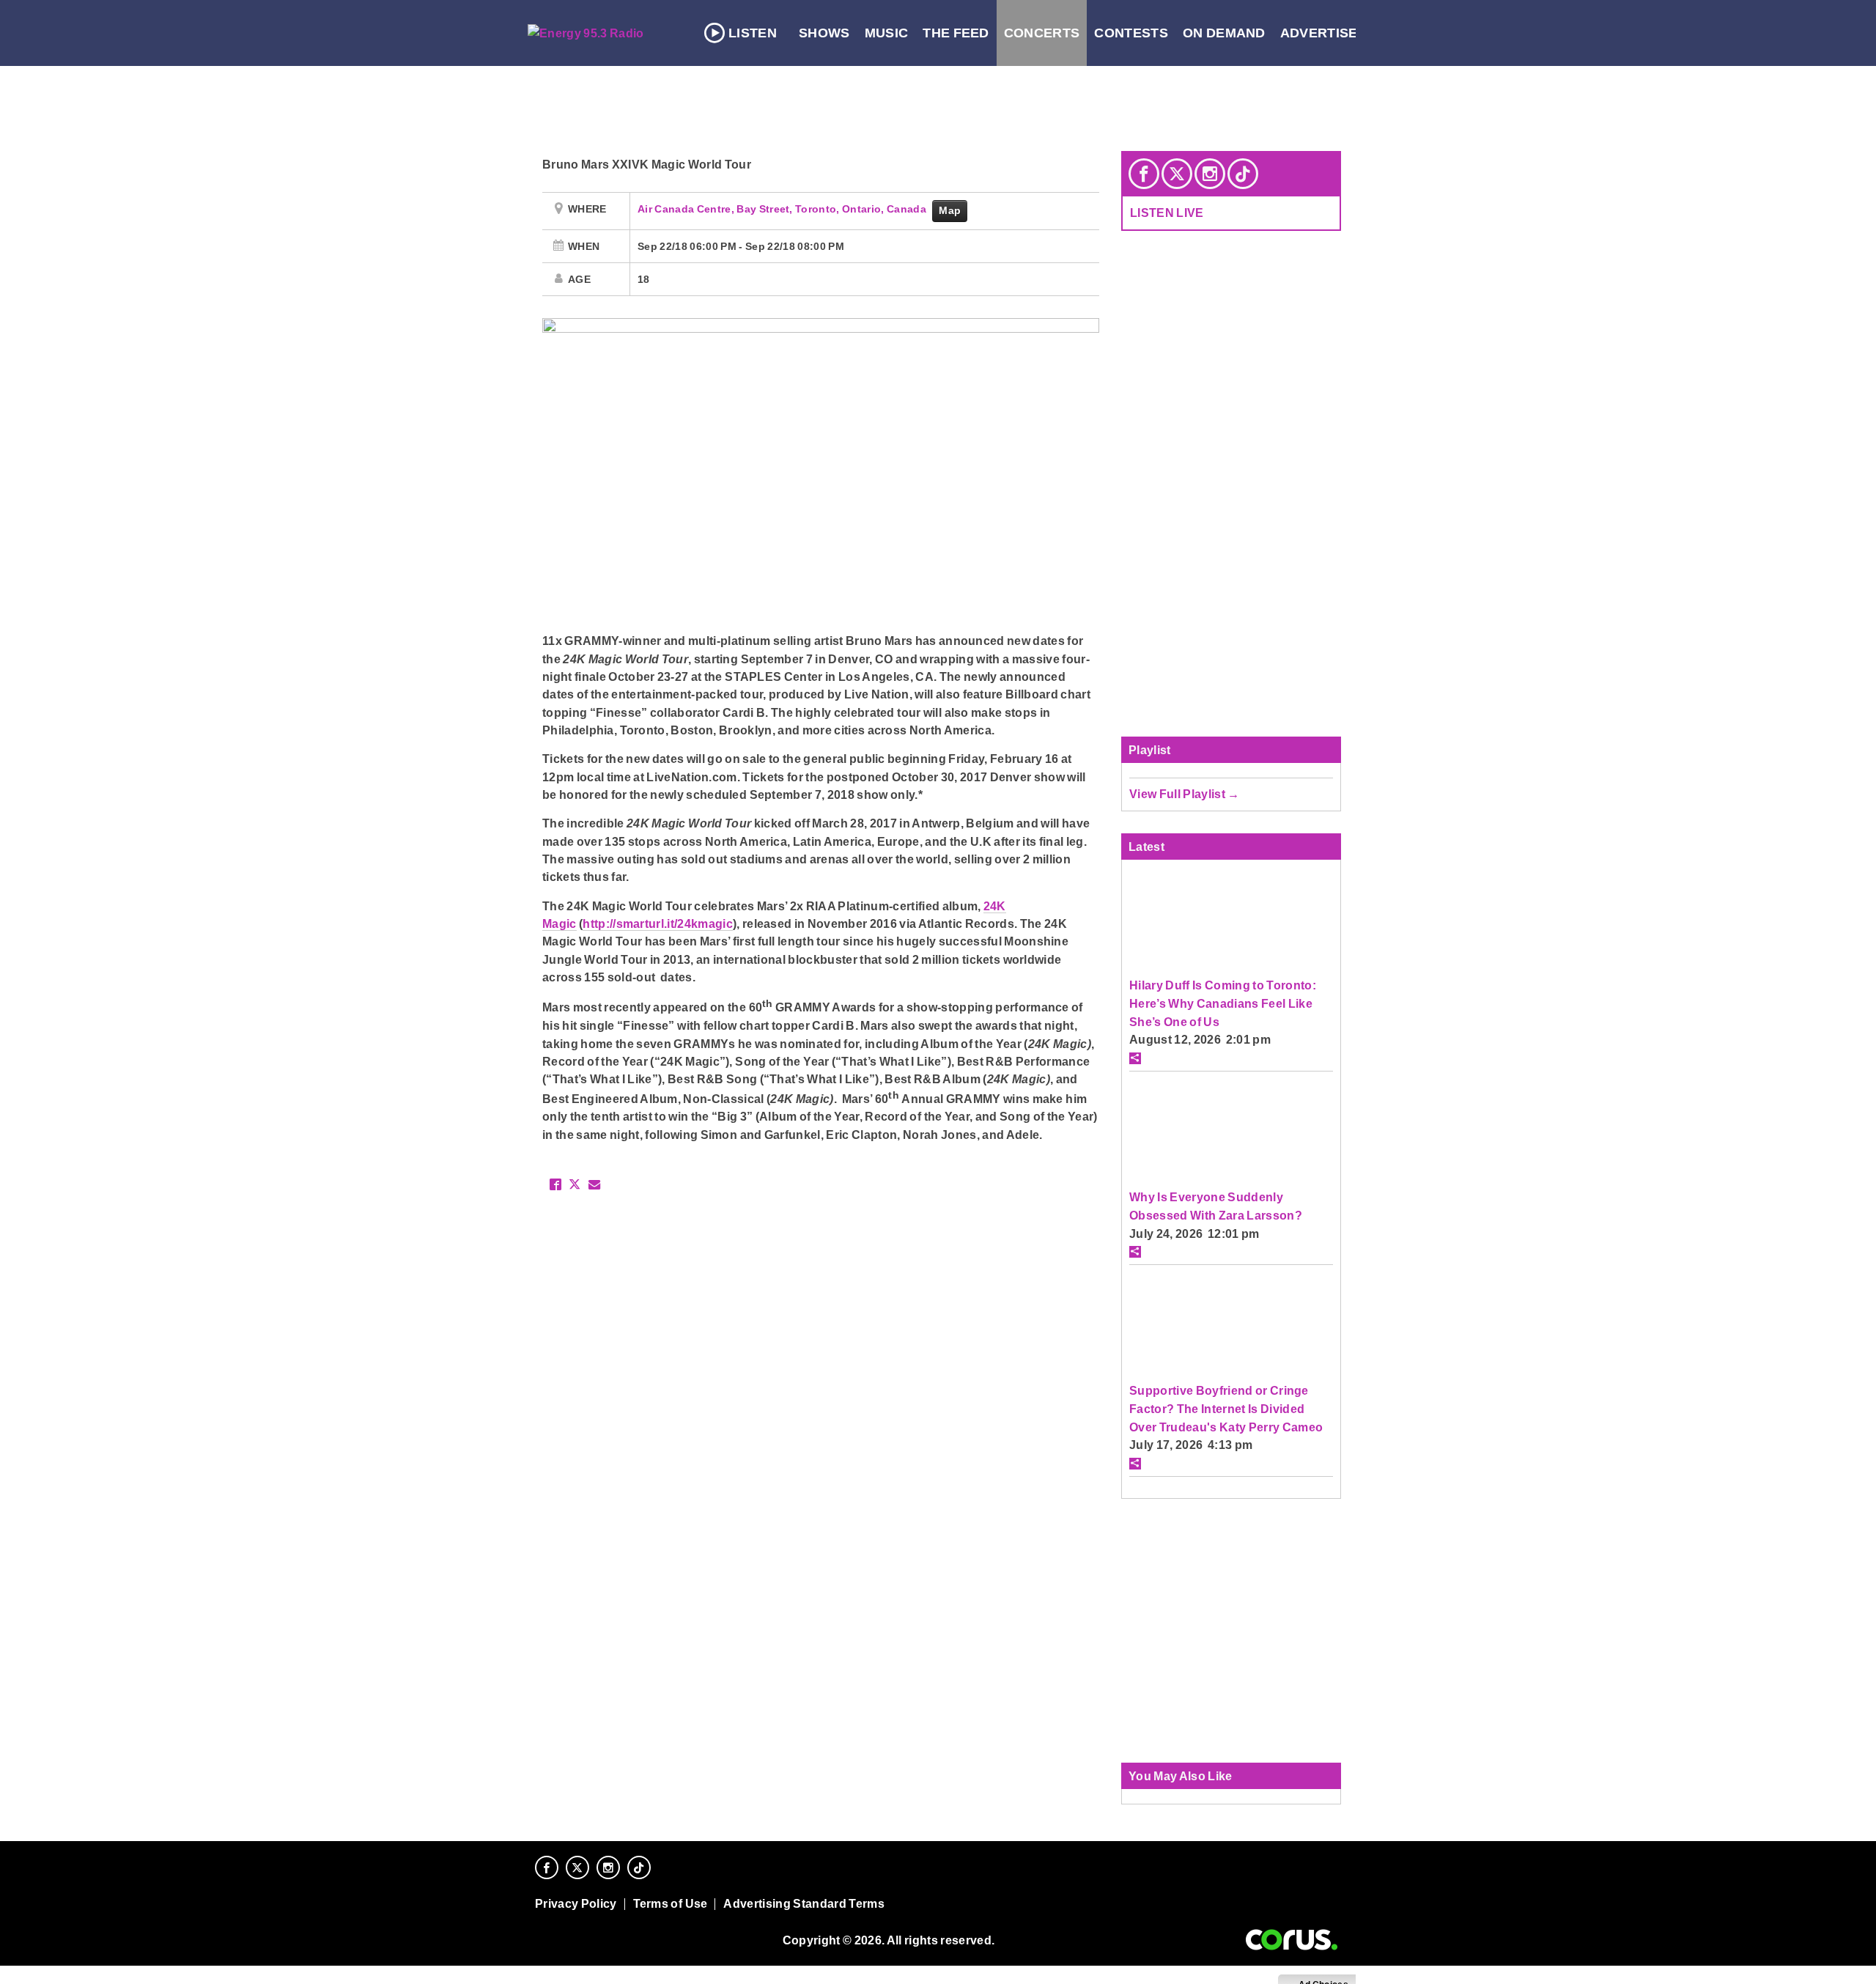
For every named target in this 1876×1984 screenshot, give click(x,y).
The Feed (956, 33)
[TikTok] (1243, 174)
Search (1460, 33)
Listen (753, 33)
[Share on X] (575, 1184)
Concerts (1042, 33)
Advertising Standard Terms (804, 1904)
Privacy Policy (576, 1904)
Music (887, 33)
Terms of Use (671, 1904)
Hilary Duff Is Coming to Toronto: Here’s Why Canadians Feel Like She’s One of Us (1223, 1003)
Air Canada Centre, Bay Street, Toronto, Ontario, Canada (783, 209)
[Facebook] (1144, 174)
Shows (824, 33)
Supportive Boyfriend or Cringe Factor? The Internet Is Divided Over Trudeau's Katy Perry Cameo (1226, 1408)
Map (950, 210)
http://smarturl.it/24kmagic (658, 923)
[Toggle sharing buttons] (1135, 1058)
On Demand (1224, 33)
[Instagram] (1210, 174)
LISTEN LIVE (1167, 213)
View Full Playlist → (1185, 794)
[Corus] (1292, 1940)
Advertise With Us (1349, 33)
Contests (1131, 33)
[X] (1177, 174)
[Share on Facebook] (555, 1184)
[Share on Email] (594, 1184)
